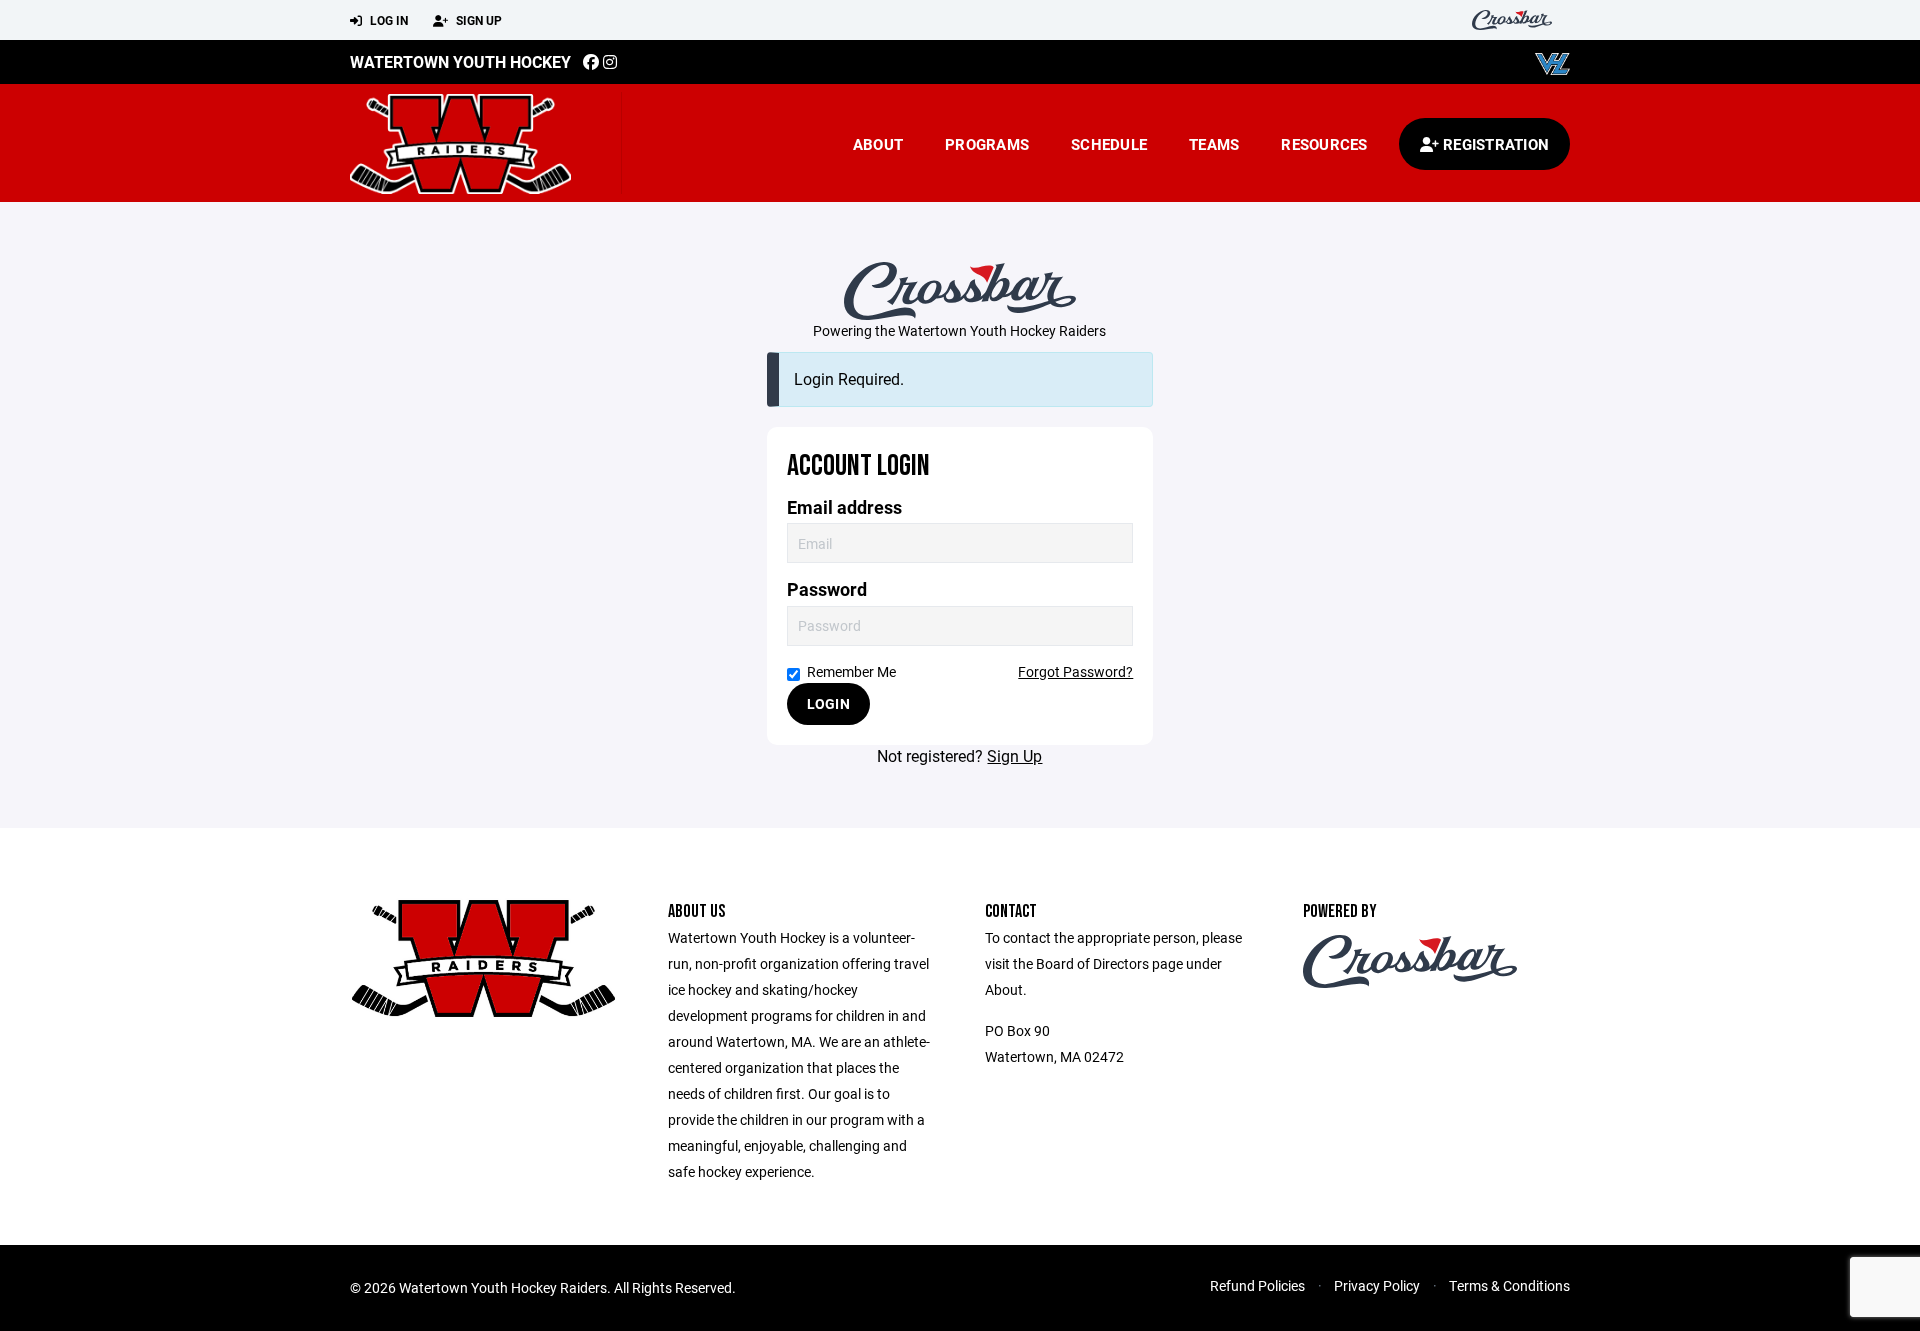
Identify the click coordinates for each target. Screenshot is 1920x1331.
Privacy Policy (1377, 1285)
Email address (844, 507)
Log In (387, 20)
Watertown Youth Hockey (460, 61)
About (878, 144)
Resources (1324, 144)
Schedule (1109, 144)
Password (827, 589)
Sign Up (477, 20)
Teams (1214, 144)
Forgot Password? (1075, 671)
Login (828, 703)
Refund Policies (1257, 1285)
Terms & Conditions (1509, 1285)
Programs (987, 144)
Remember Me (851, 671)
